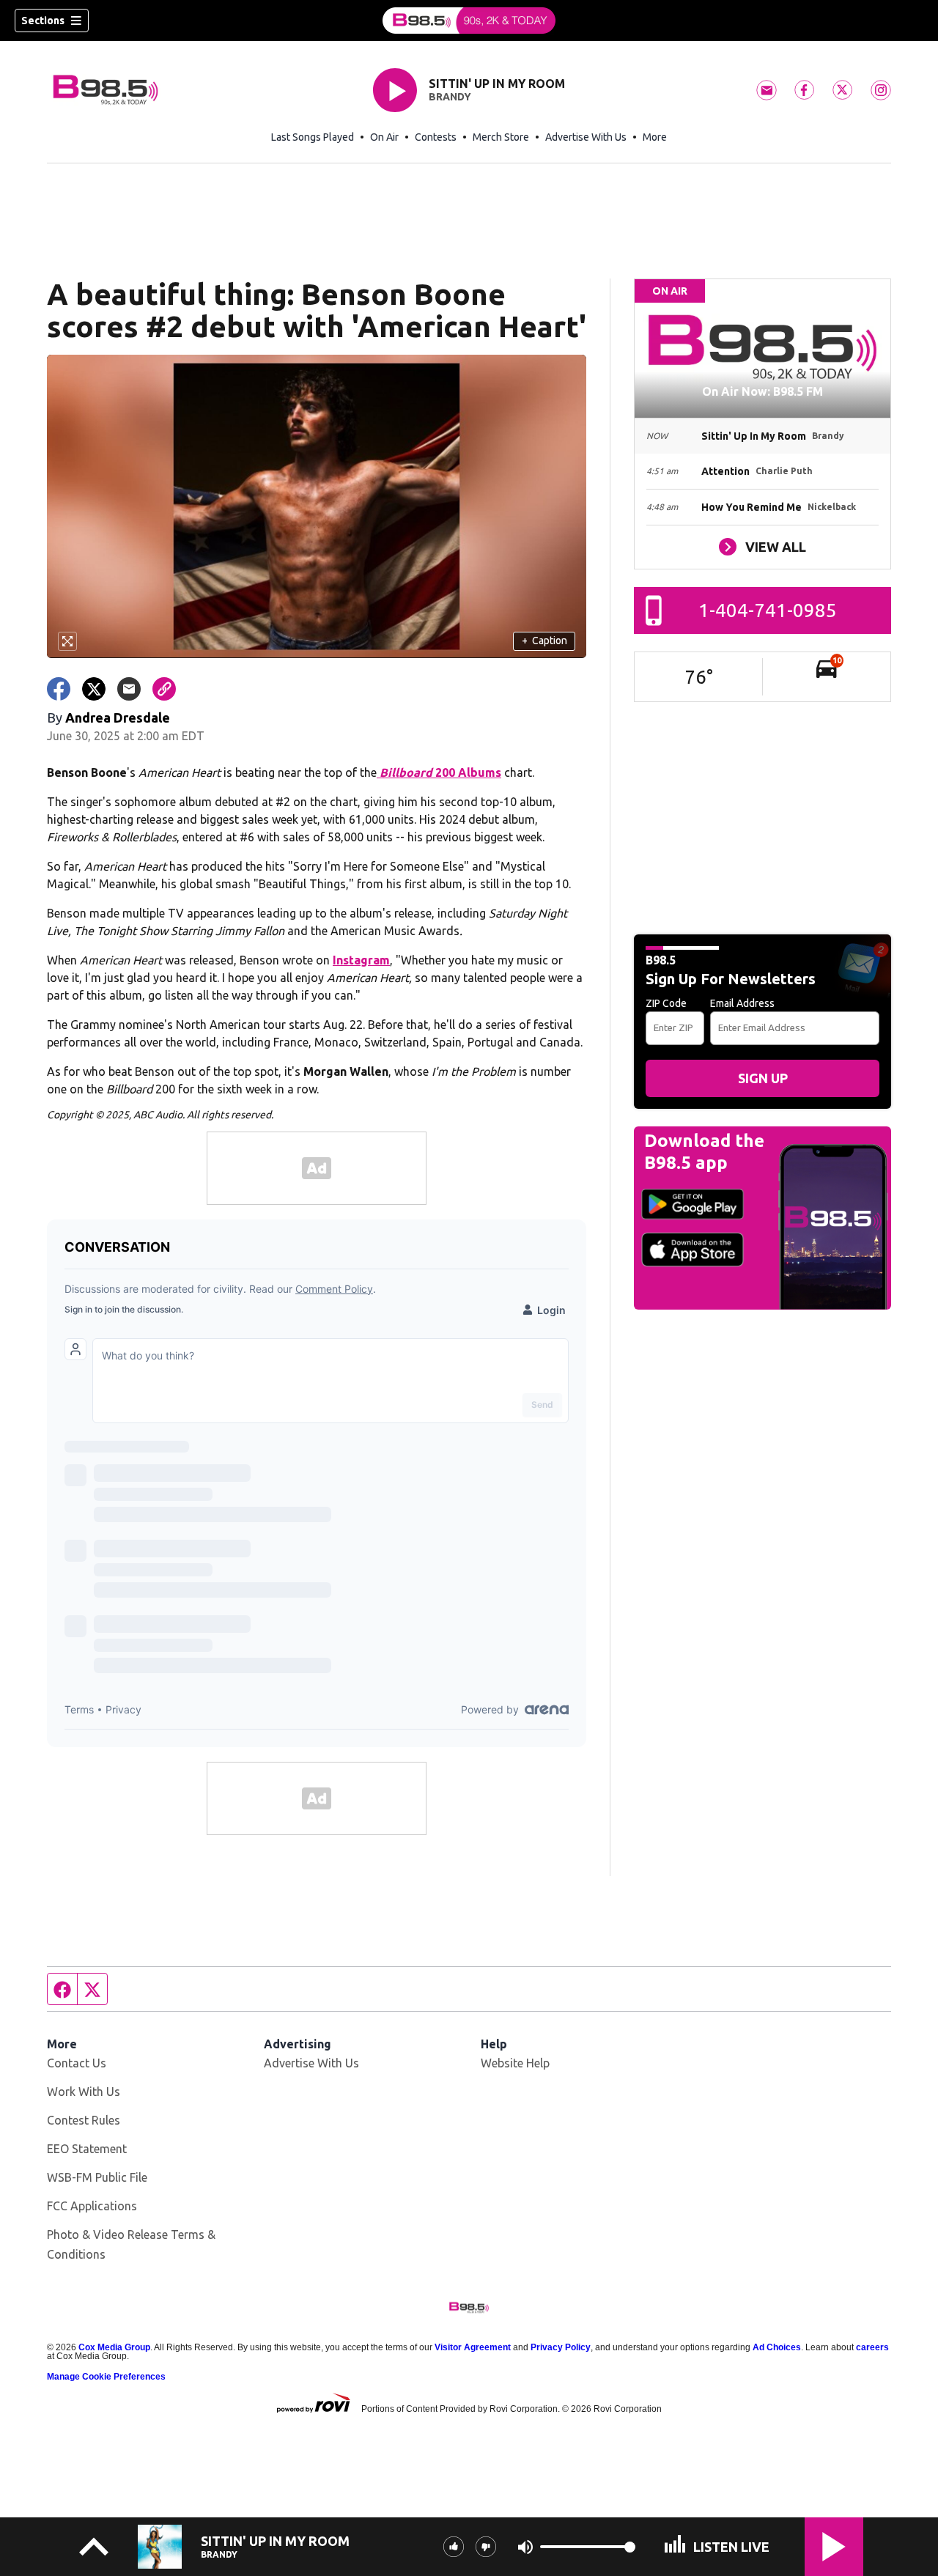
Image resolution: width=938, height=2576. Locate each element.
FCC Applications (92, 2206)
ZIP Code (666, 1003)
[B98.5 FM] (469, 21)
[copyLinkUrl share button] (164, 689)
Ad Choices (777, 2347)
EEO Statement (87, 2149)
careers (872, 2347)
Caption (544, 641)
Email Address (742, 1003)
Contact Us (77, 2063)
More (655, 137)
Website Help (515, 2063)
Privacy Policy (561, 2347)
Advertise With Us (586, 137)
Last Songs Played (313, 137)
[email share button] (129, 689)
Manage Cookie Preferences (106, 2377)
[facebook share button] (59, 689)
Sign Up (763, 1078)
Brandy (450, 97)
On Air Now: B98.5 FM (762, 391)
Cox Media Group (114, 2347)
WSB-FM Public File (97, 2177)
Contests (436, 137)
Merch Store (501, 137)
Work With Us (84, 2092)
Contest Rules (84, 2120)
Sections (43, 21)
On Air (384, 137)
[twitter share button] (94, 689)
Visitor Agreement (473, 2347)
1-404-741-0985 (768, 610)
